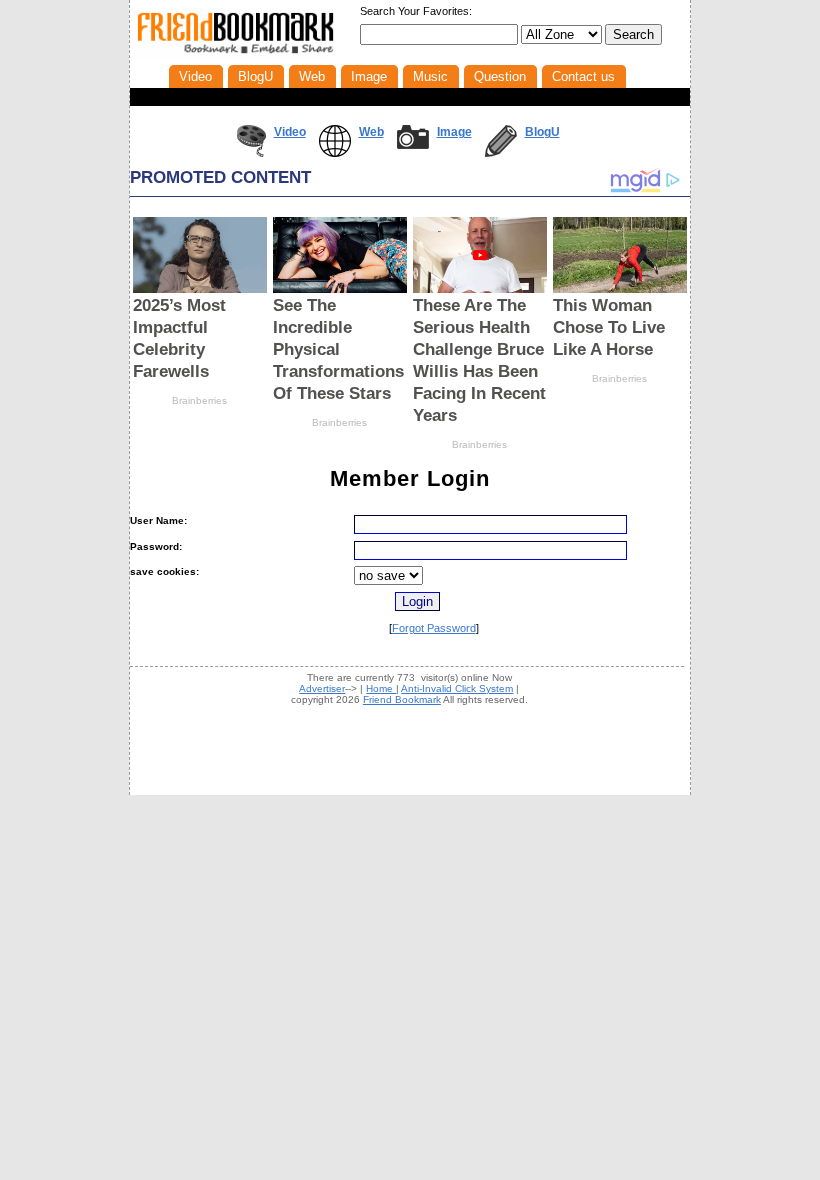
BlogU (542, 132)
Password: (156, 546)
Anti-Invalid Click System (457, 688)
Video (290, 132)
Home (381, 688)
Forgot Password (434, 628)
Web (371, 132)
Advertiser (322, 688)
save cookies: (164, 571)
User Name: (158, 520)
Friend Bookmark (402, 699)
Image (454, 132)
